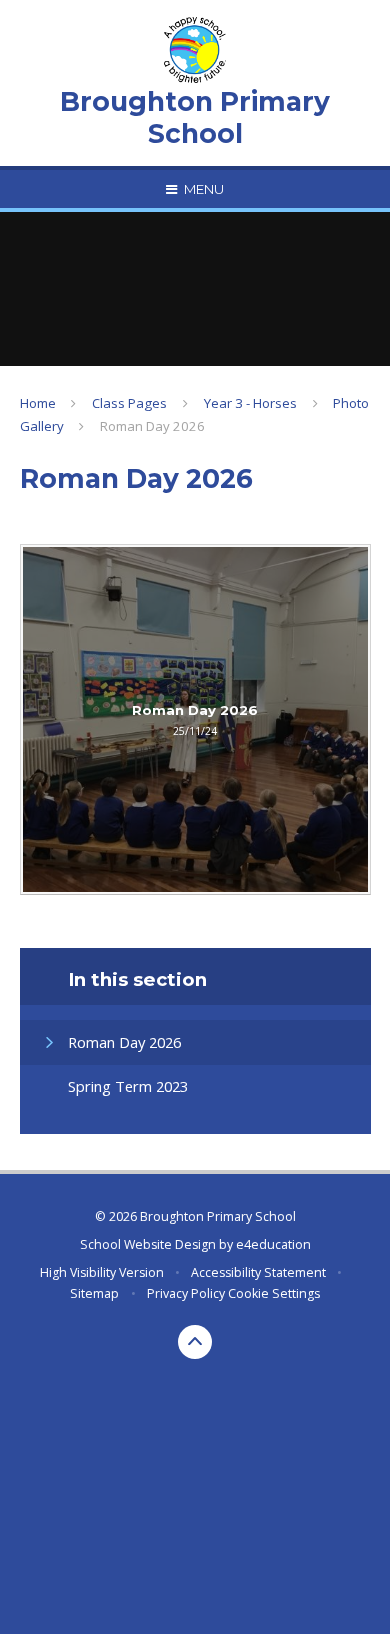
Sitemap (94, 1293)
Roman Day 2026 (152, 426)
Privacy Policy (186, 1293)
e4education (273, 1244)
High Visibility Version (102, 1272)
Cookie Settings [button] (274, 1293)
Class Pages (129, 403)
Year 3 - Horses (250, 403)
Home (38, 403)
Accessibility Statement (258, 1272)
